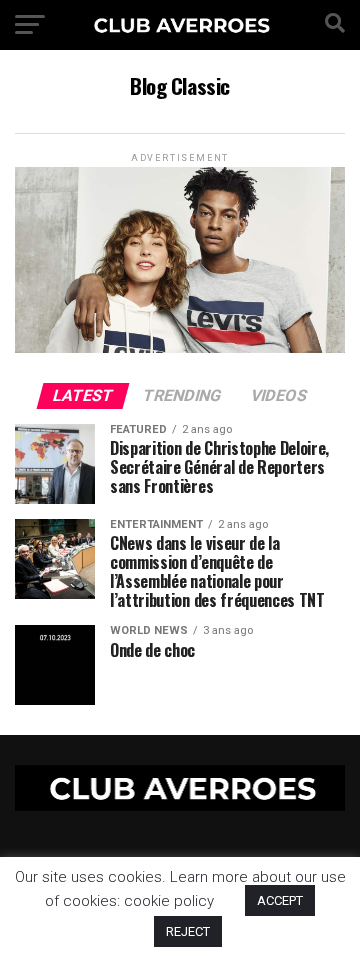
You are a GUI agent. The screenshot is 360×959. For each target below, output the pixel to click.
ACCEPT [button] (280, 900)
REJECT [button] (188, 931)
